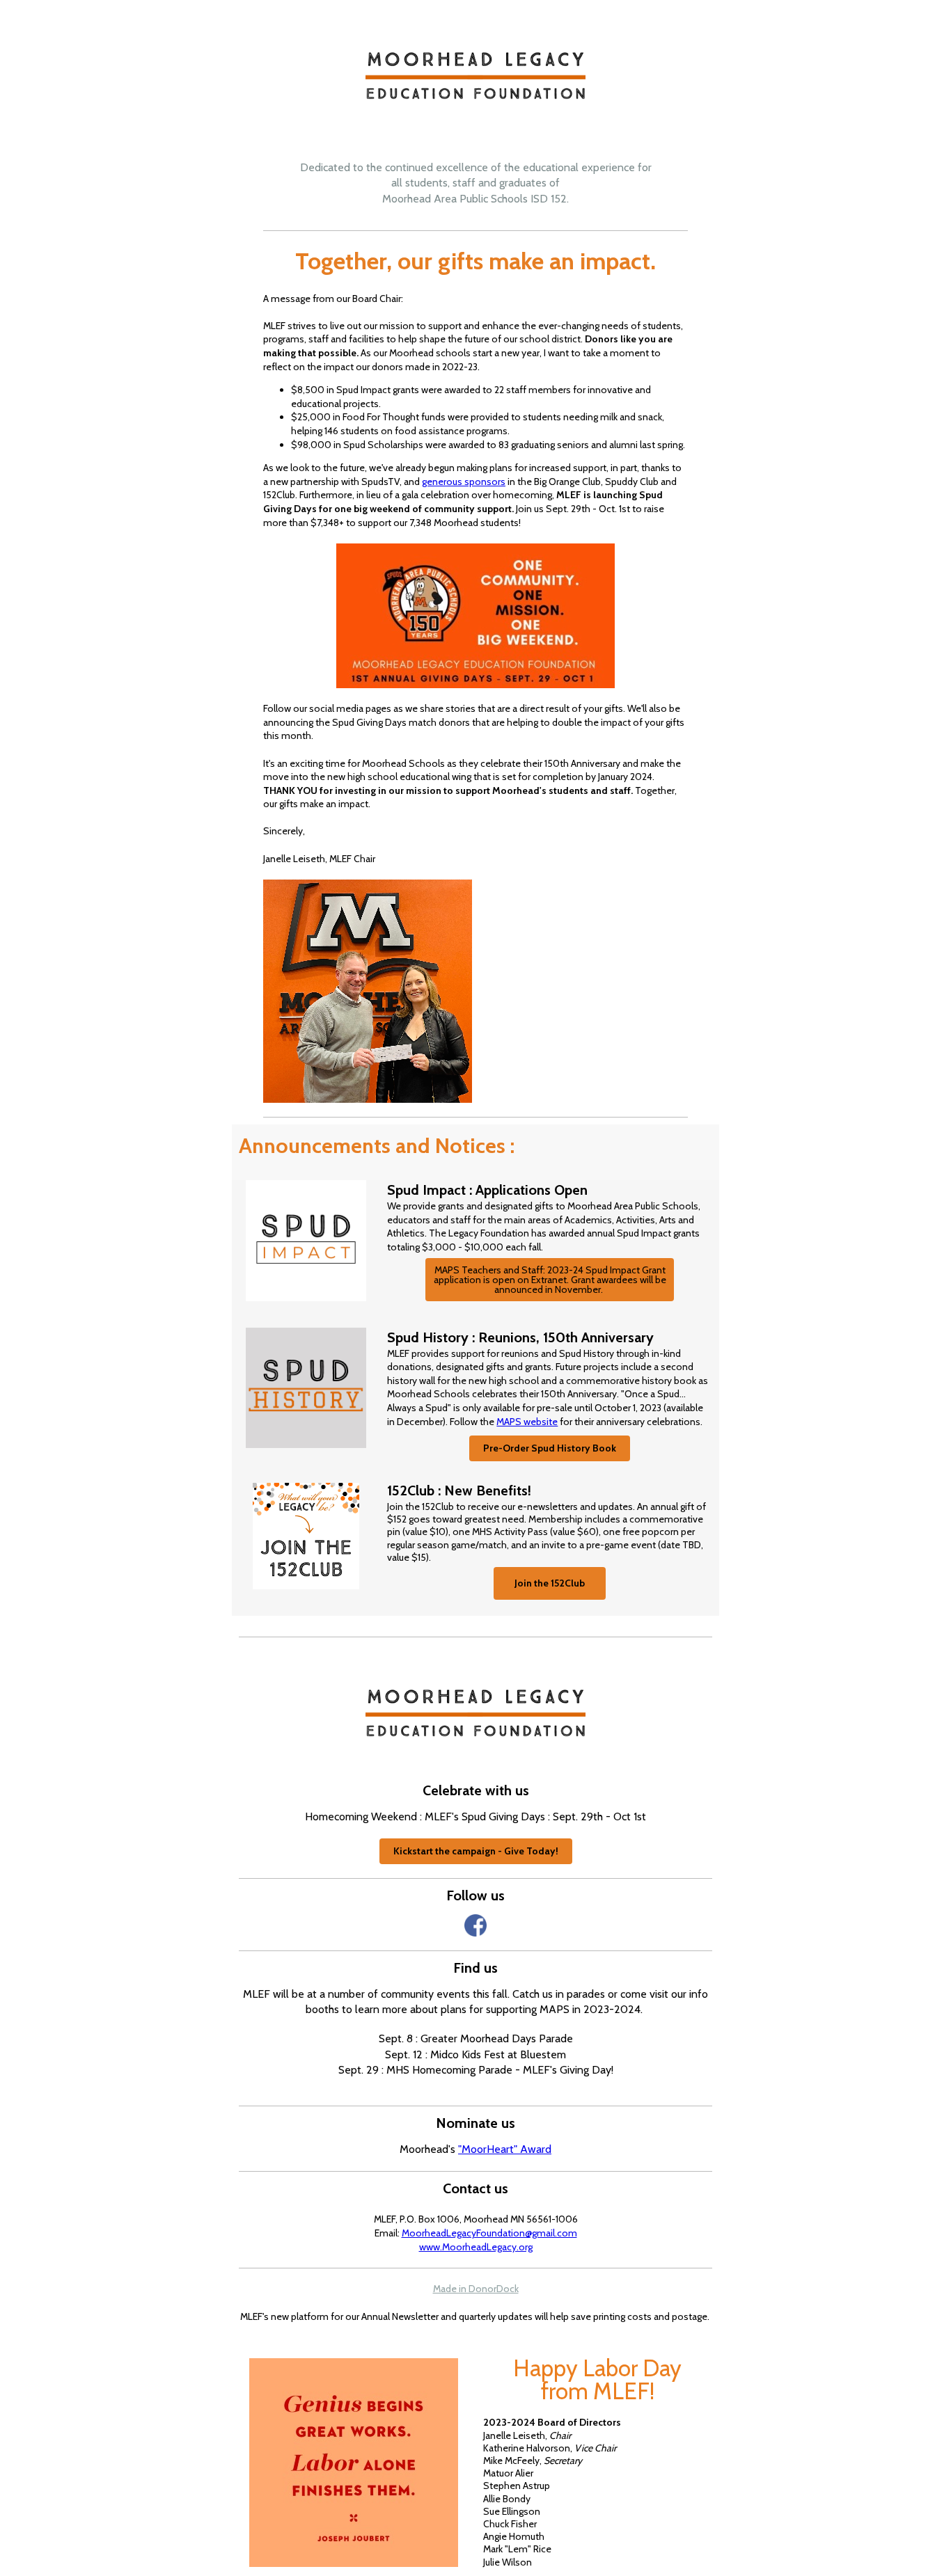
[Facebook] (475, 1925)
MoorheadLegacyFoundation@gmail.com (489, 2233)
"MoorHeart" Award (505, 2149)
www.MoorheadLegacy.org (476, 2247)
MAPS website (527, 1422)
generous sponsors (464, 482)
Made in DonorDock (476, 2289)
